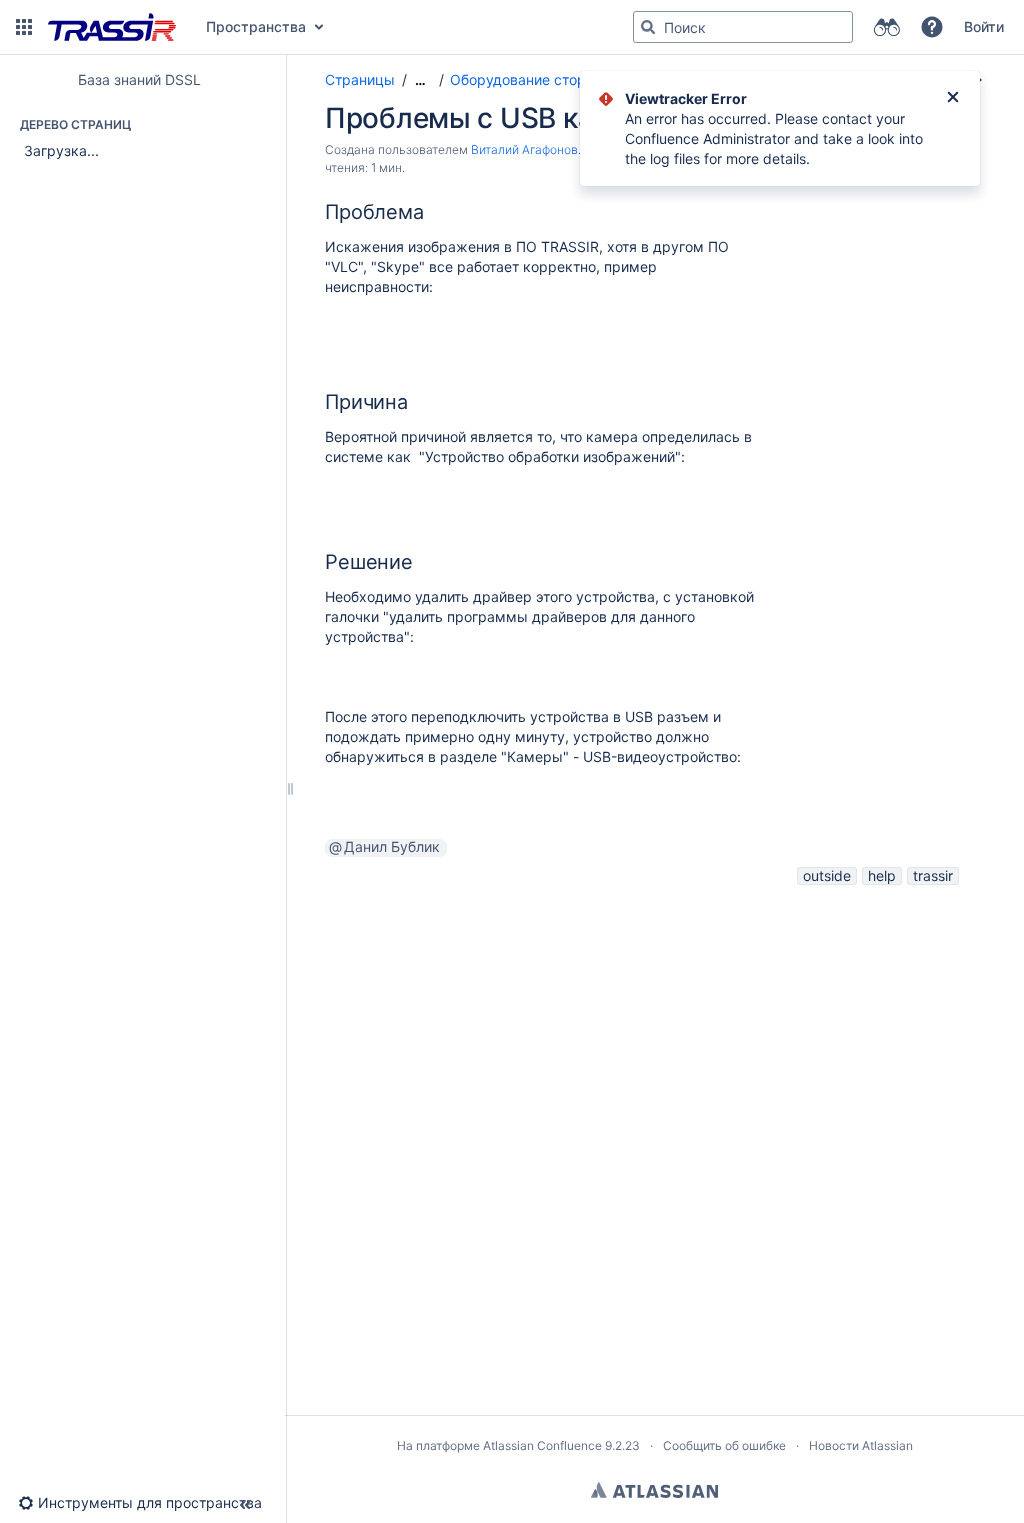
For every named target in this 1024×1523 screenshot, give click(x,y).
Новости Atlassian (861, 1445)
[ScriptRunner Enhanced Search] (886, 27)
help (882, 875)
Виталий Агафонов (524, 149)
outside (827, 875)
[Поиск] (648, 27)
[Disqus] (644, 1140)
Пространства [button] (256, 26)
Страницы (360, 79)
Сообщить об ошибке (724, 1445)
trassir (933, 875)
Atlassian (654, 1490)
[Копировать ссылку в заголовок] (430, 213)
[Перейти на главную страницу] (112, 27)
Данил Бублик (392, 847)
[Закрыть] (953, 99)
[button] (24, 27)
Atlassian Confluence (542, 1445)
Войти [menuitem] (984, 26)
